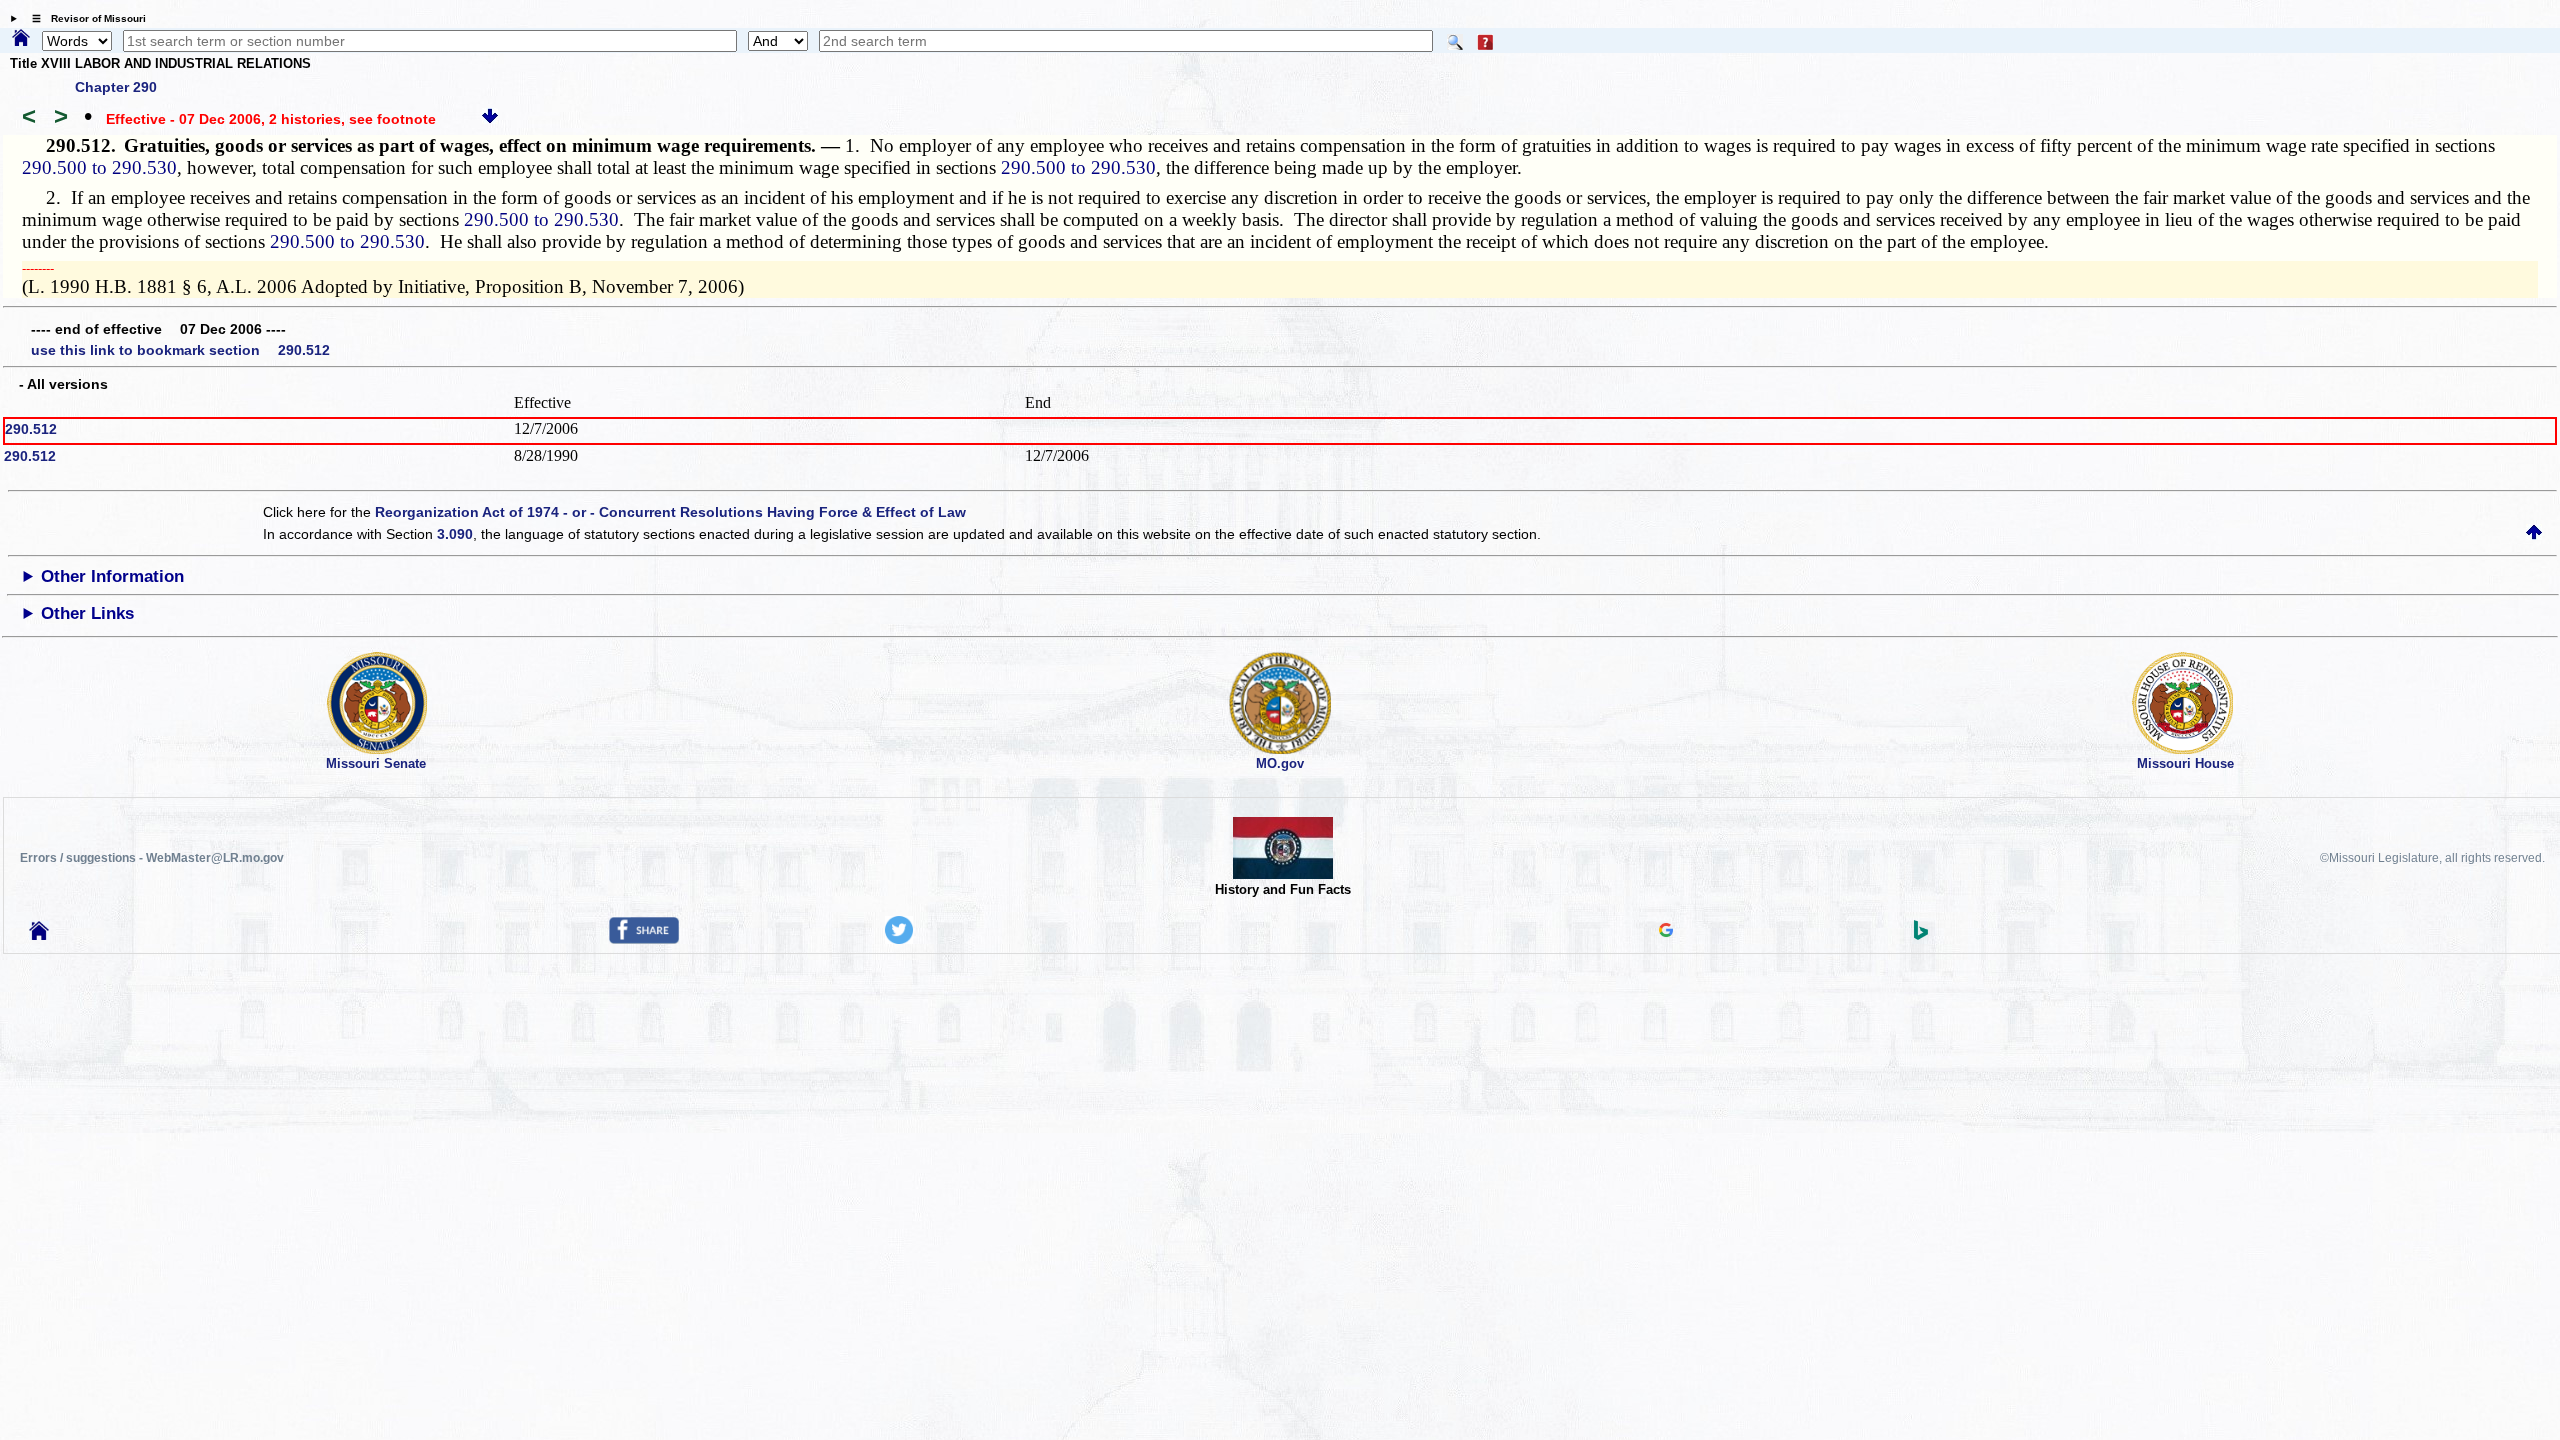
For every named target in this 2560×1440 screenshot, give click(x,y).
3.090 (455, 534)
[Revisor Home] (39, 935)
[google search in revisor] (1666, 932)
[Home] (21, 39)
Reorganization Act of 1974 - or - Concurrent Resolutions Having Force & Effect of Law (670, 512)
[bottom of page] (490, 119)
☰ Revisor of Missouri (84, 18)
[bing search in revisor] (1921, 935)
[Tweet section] (899, 939)
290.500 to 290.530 (99, 167)
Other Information (112, 576)
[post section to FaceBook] (644, 939)
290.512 (31, 429)
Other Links (87, 613)
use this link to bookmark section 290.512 (180, 350)
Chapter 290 (116, 87)
